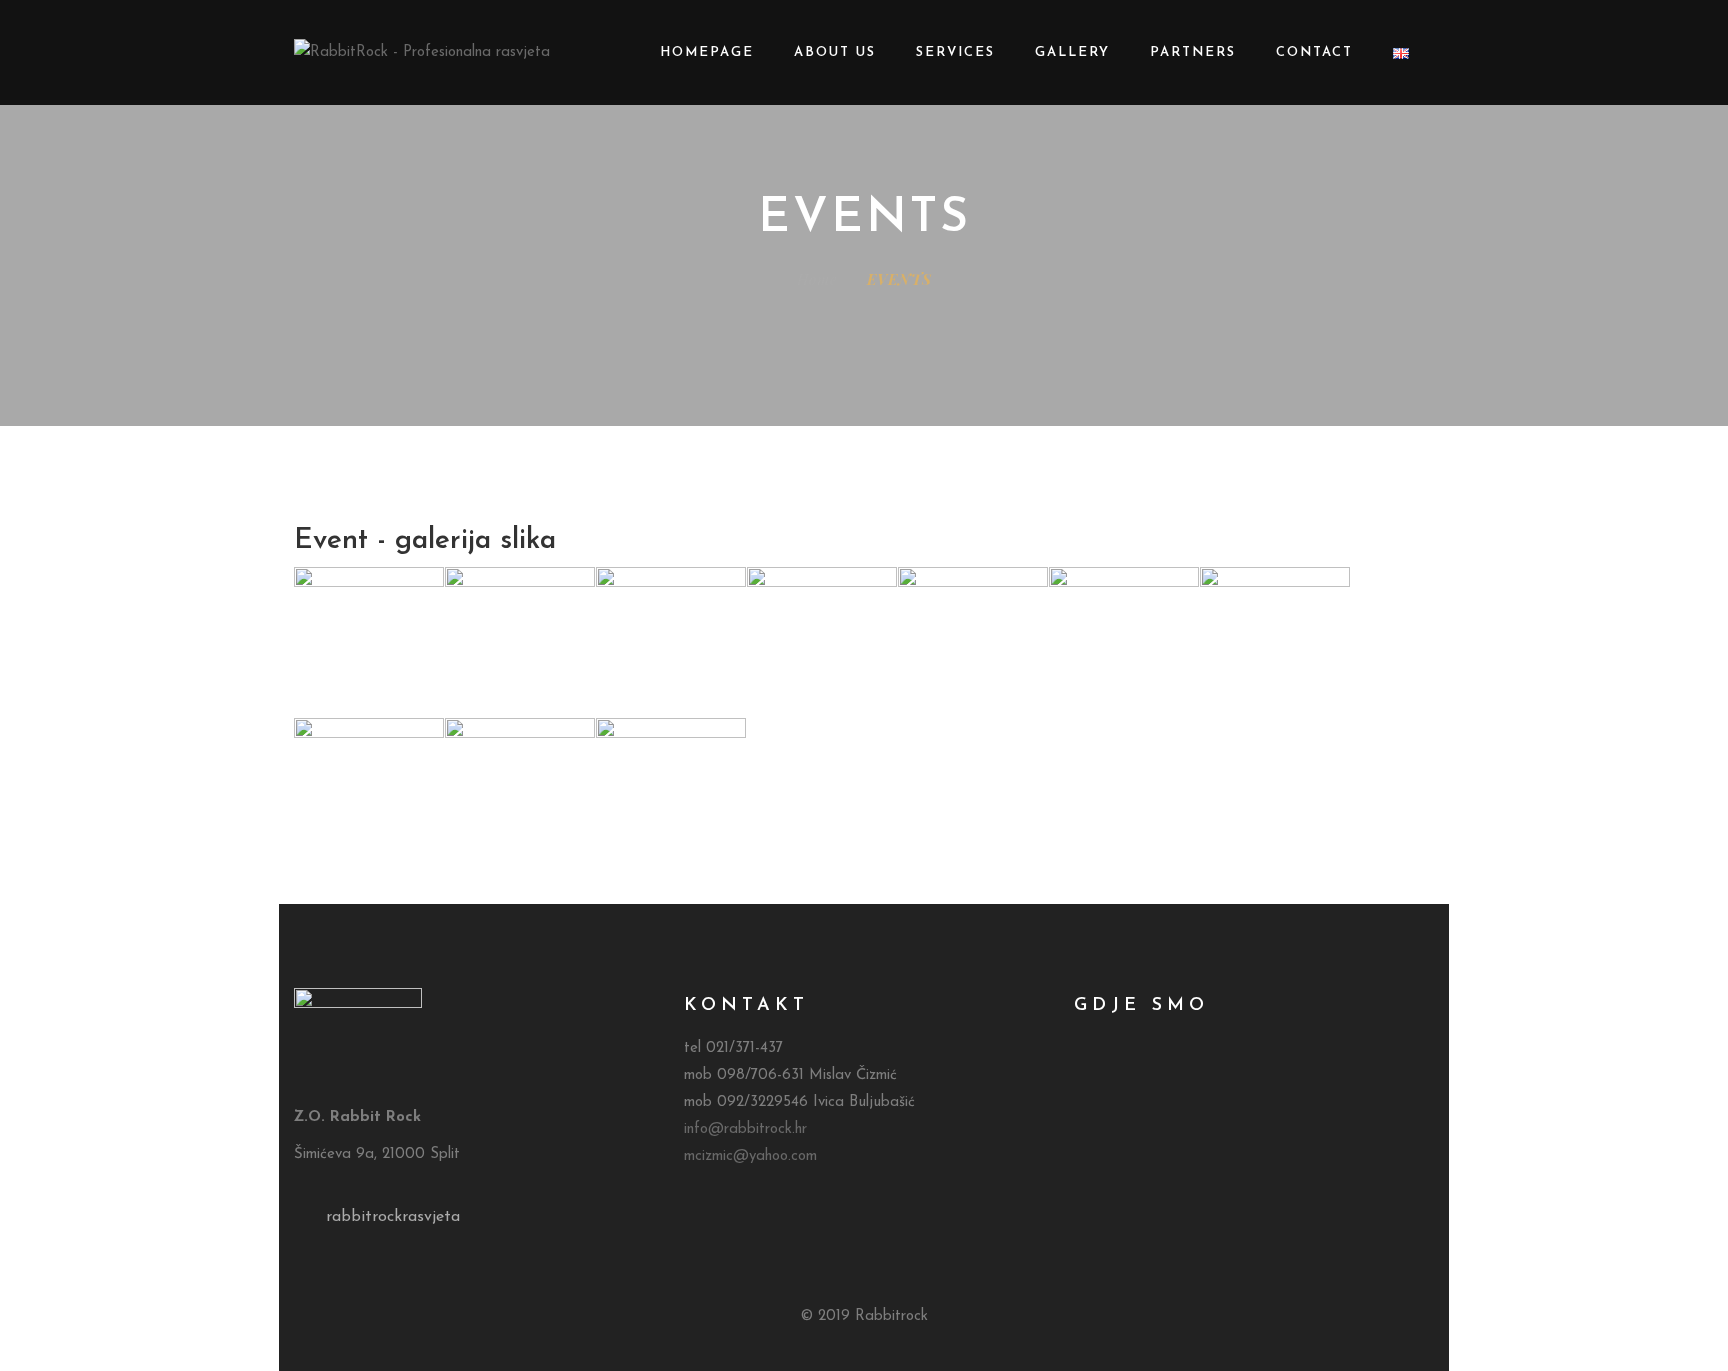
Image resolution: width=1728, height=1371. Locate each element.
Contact (1314, 52)
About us (835, 52)
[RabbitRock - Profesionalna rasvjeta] (422, 52)
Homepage (707, 52)
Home (817, 279)
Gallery (1072, 52)
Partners (1193, 52)
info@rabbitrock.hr (745, 1129)
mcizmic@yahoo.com (750, 1156)
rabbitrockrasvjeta (393, 1217)
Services (955, 52)
